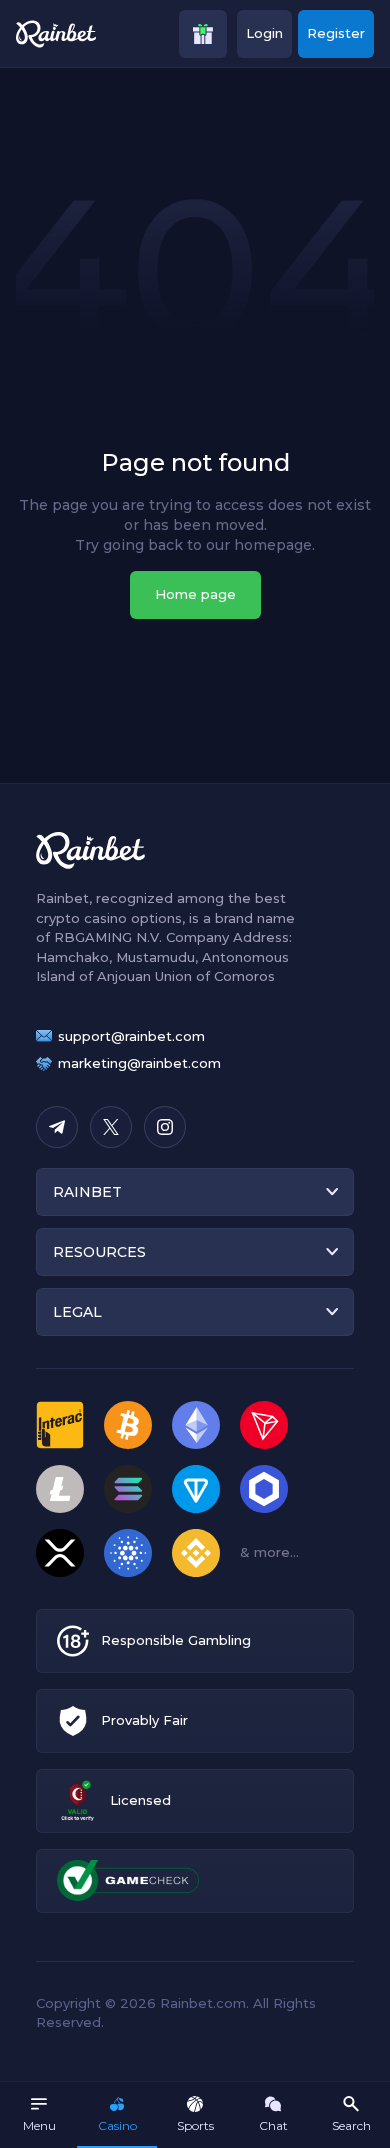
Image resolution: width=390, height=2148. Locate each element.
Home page (195, 594)
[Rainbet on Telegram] (57, 1127)
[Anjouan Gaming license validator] (77, 1800)
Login (264, 33)
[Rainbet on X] (111, 1127)
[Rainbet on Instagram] (165, 1127)
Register (336, 33)
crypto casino (81, 918)
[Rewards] (203, 34)
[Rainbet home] (56, 34)
